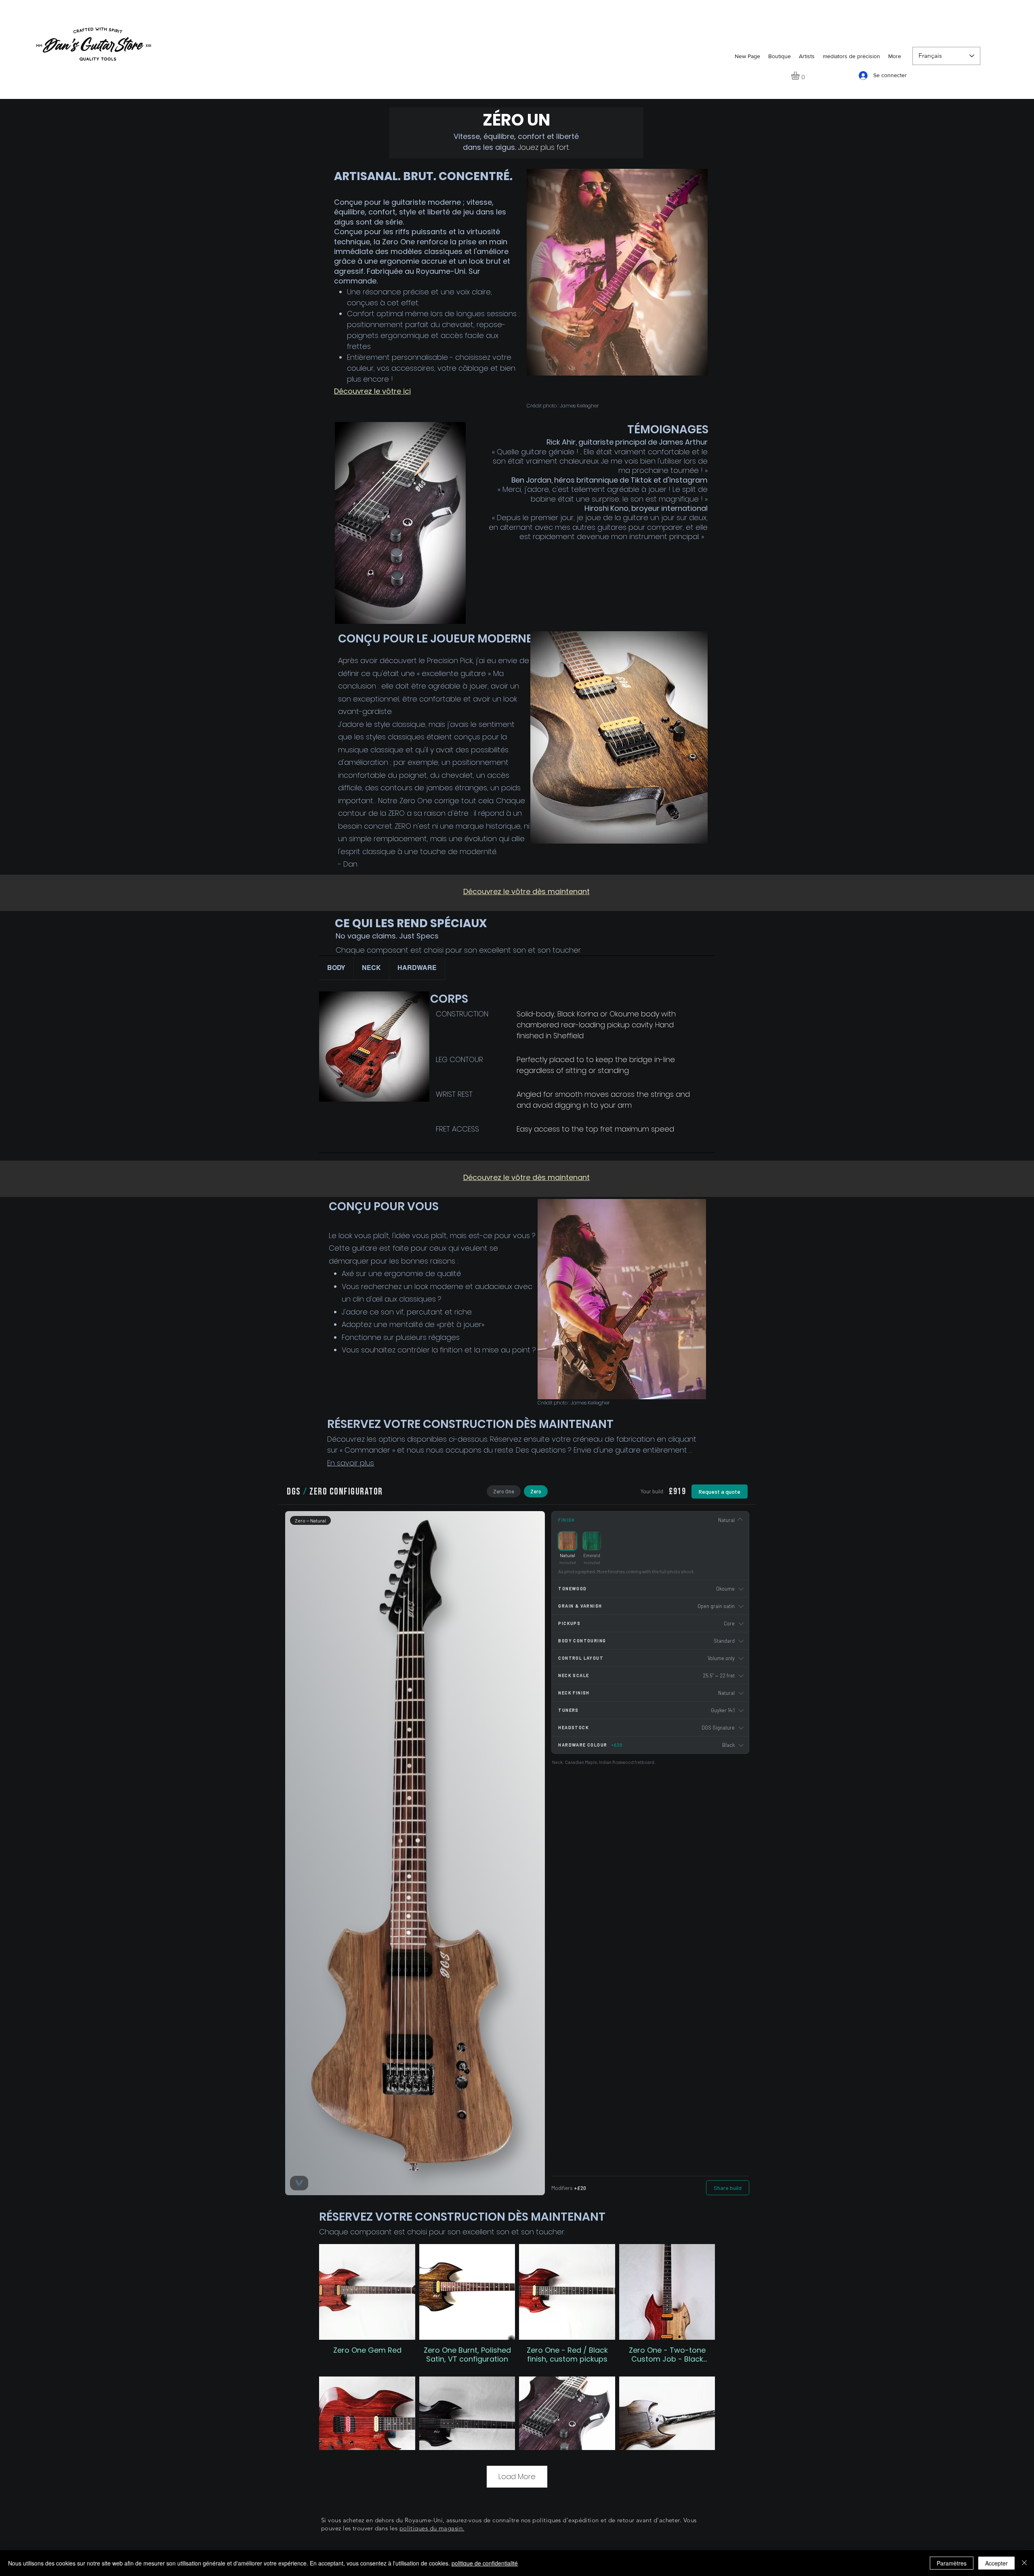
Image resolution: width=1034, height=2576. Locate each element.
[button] (800, 76)
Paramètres (952, 2563)
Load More (517, 2476)
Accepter (996, 2563)
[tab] (336, 968)
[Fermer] (1024, 2563)
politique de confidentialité (485, 2563)
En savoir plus (351, 1463)
